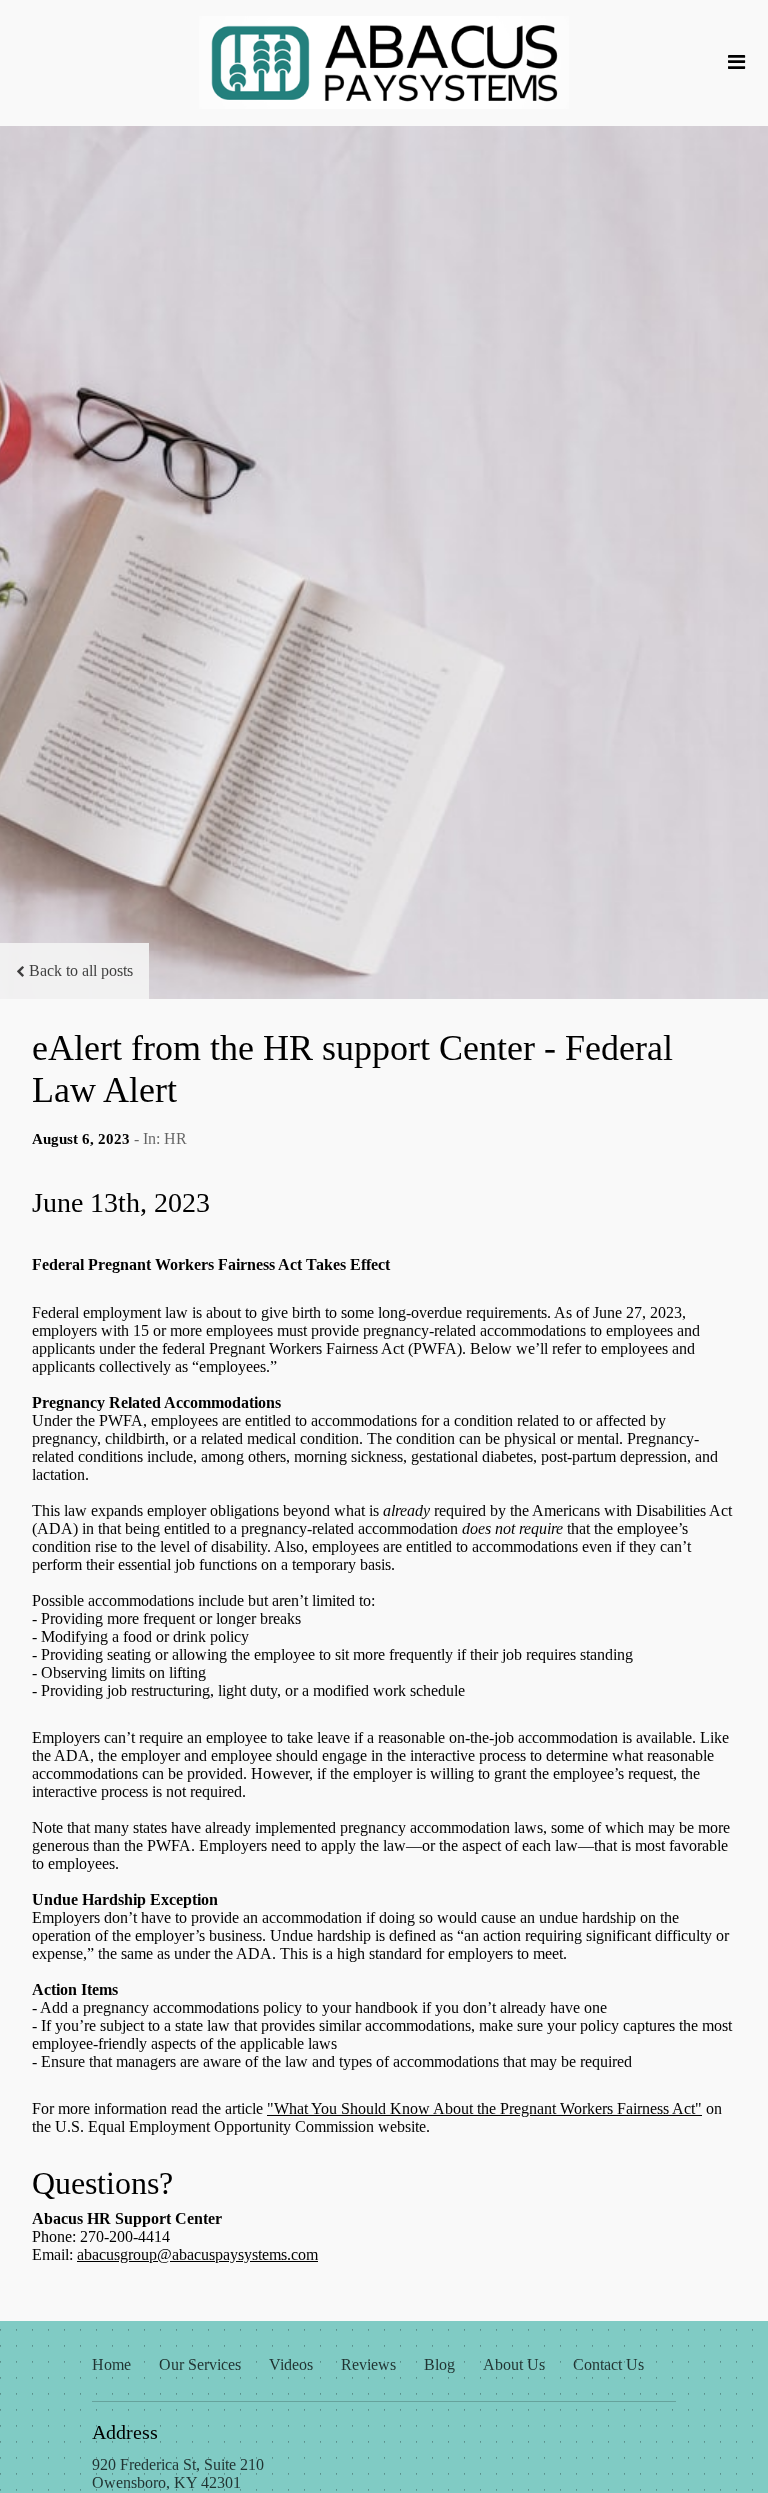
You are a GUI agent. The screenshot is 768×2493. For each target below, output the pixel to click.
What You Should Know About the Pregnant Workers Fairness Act (484, 2108)
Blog (439, 2364)
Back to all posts (81, 970)
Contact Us (608, 2364)
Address (125, 2432)
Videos (291, 2364)
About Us (514, 2364)
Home (111, 2364)
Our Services (200, 2364)
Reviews (368, 2364)
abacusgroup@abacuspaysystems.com (197, 2254)
